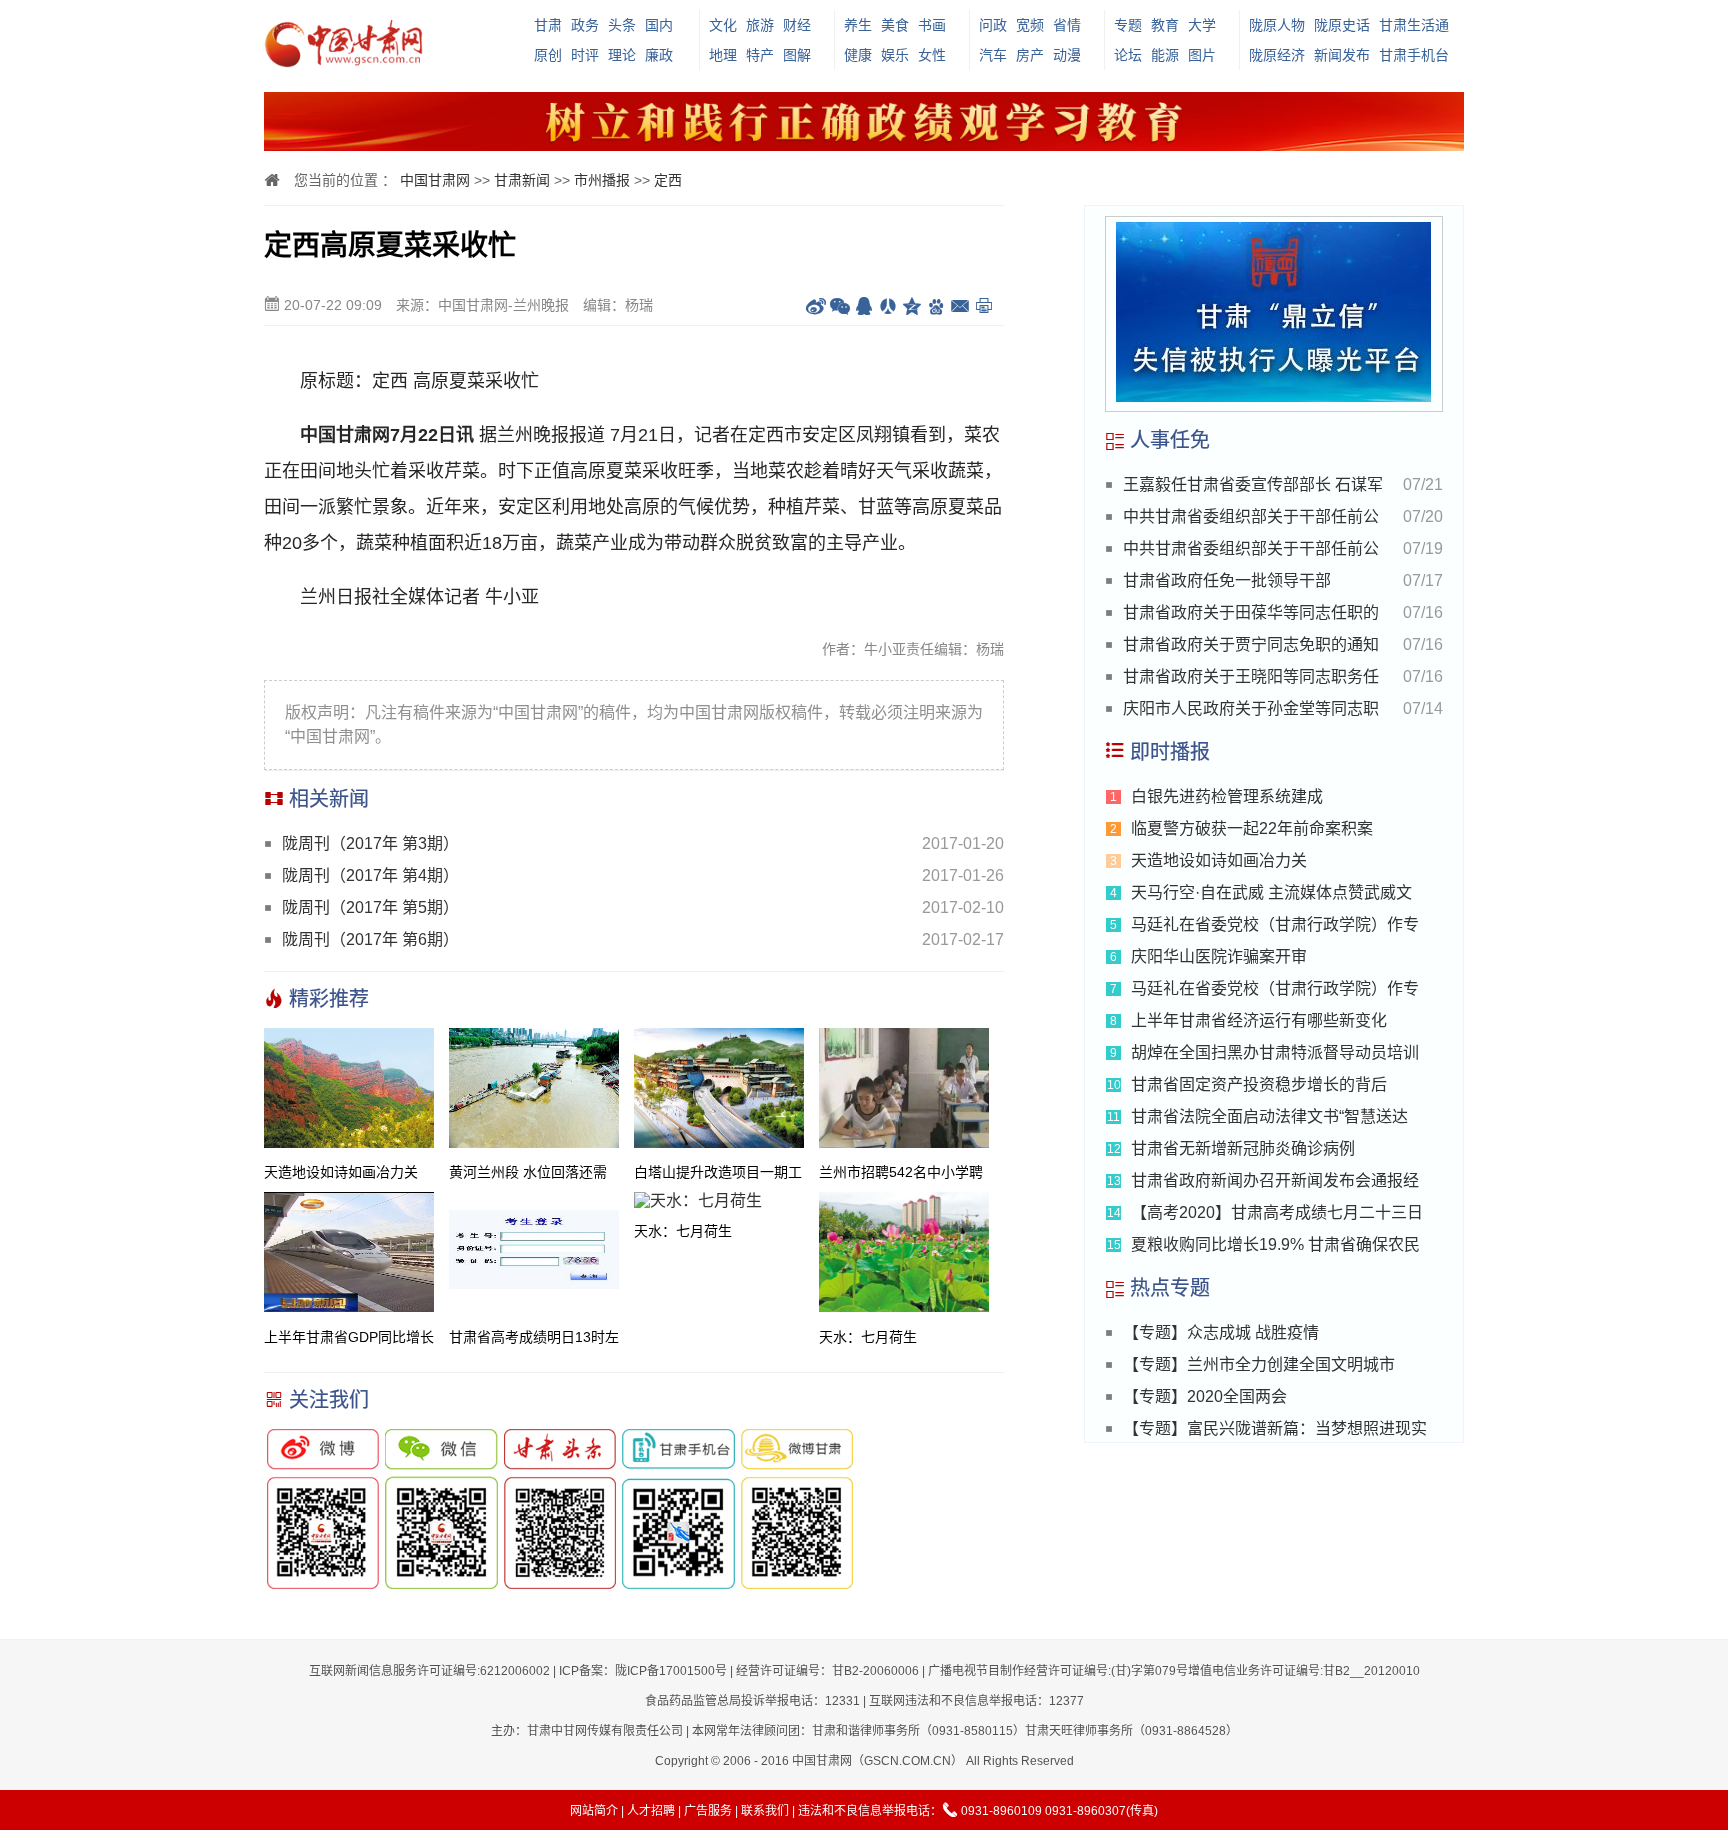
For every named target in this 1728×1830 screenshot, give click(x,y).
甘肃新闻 (522, 180)
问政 (993, 25)
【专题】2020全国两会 (1205, 1396)
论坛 (1128, 55)
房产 (1030, 55)
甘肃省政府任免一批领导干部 (1227, 580)
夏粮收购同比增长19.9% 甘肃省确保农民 (1275, 1244)
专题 (1128, 25)
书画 (932, 25)
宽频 (1030, 25)
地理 (723, 55)
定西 (668, 180)
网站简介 (594, 1811)
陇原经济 (1277, 55)
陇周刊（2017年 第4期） (370, 875)
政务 (585, 25)
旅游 (760, 25)
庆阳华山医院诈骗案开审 (1219, 956)
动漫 (1067, 55)
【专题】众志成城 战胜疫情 (1221, 1332)
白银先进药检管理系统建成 (1227, 796)
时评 (585, 55)
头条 (622, 25)
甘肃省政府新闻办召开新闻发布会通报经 (1275, 1180)
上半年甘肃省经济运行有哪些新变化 (1259, 1020)
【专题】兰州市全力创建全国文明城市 (1259, 1364)
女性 (932, 55)
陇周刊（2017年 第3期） (370, 843)
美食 (895, 25)
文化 (723, 25)
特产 (760, 55)
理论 (622, 55)
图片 (1202, 55)
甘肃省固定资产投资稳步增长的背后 (1259, 1084)
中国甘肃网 (435, 180)
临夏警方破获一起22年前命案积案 (1252, 828)
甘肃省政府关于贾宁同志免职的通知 (1251, 644)
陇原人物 (1277, 25)
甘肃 (548, 25)
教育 (1165, 25)
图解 (797, 55)
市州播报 (602, 180)
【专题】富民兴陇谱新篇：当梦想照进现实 (1275, 1428)
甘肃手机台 (1414, 55)
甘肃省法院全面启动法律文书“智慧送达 (1269, 1116)
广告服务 (708, 1811)
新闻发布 (1342, 55)
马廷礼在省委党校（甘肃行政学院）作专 (1275, 924)
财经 (797, 25)
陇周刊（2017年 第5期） (370, 907)
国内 (659, 25)
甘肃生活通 (1414, 25)
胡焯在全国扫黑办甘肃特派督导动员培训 (1275, 1052)
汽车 (993, 55)
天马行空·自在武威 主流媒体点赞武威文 (1271, 892)
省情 (1067, 25)
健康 (858, 55)
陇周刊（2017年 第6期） (370, 939)
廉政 (659, 55)
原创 (548, 55)
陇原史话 (1342, 25)
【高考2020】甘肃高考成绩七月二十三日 (1277, 1212)
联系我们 (765, 1811)
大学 (1202, 25)
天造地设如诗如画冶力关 (1219, 860)
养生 (858, 25)
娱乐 (895, 55)
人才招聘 (651, 1811)
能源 (1165, 55)
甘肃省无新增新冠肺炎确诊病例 (1243, 1148)
